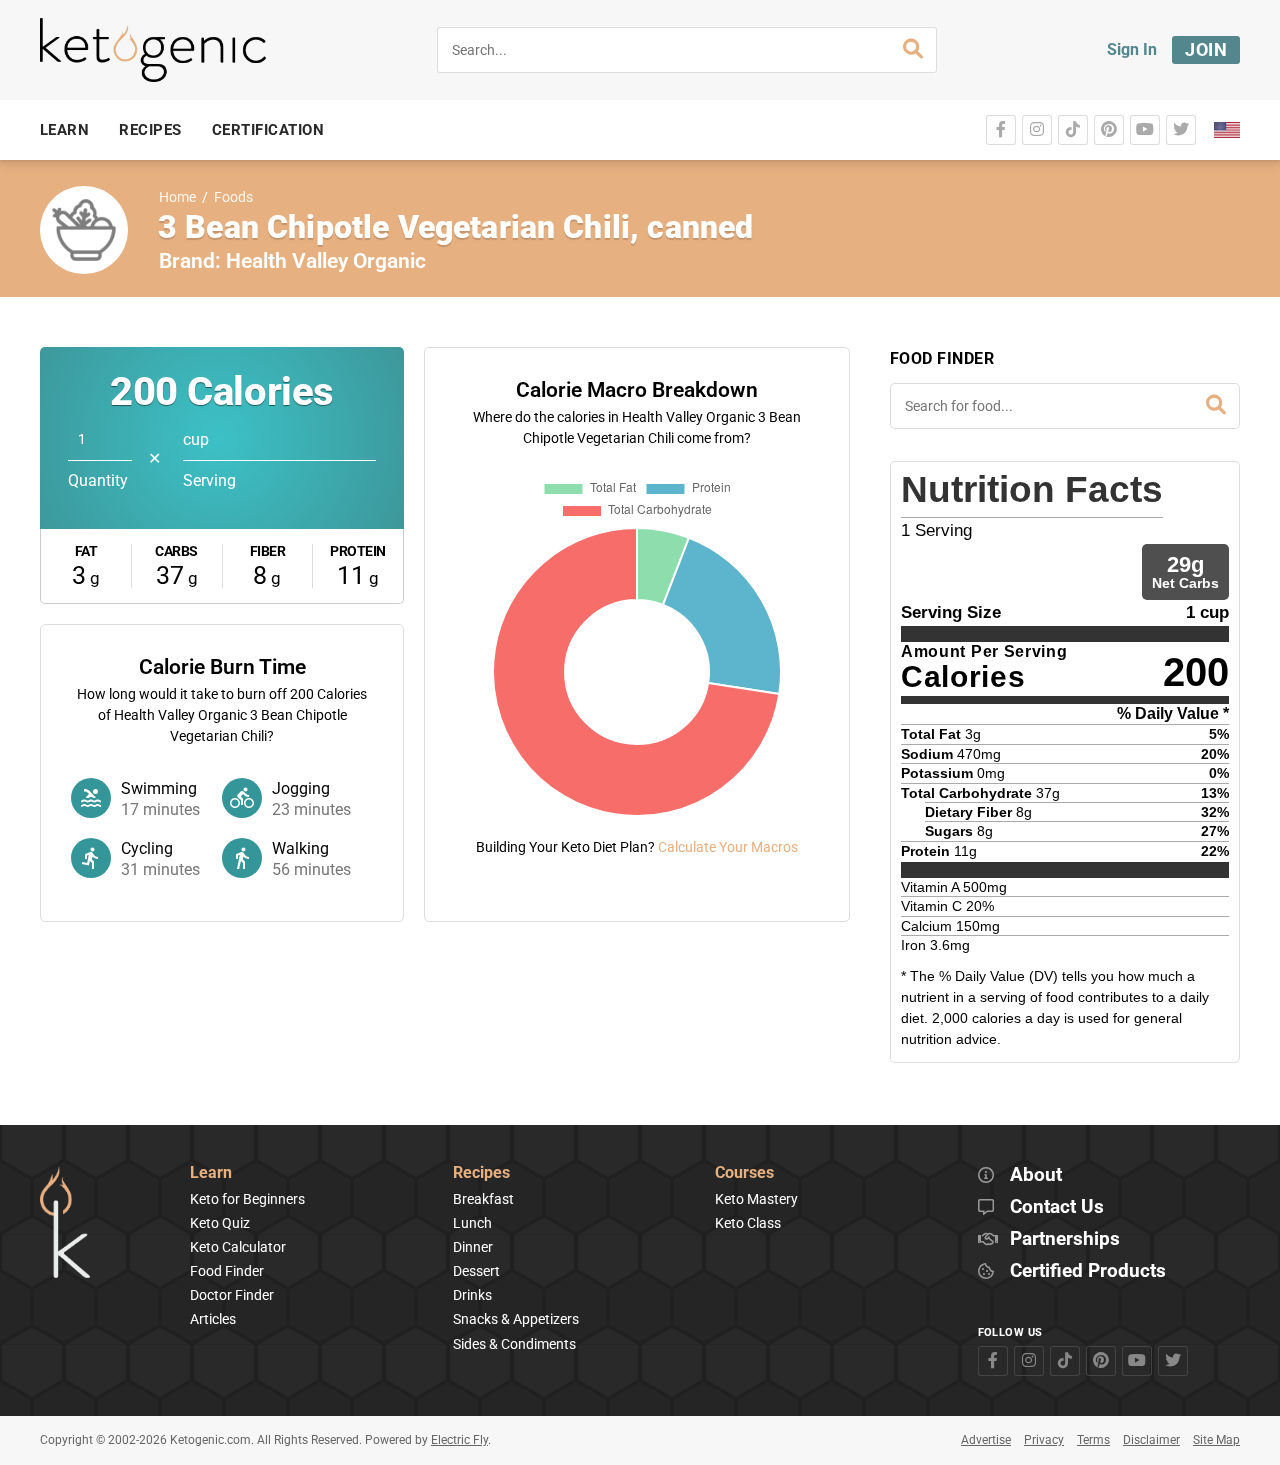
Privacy (1044, 1440)
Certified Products (1088, 1271)
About (1036, 1175)
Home (177, 197)
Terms (1093, 1440)
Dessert (476, 1271)
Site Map (1216, 1440)
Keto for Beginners (247, 1199)
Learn (211, 1173)
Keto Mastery (756, 1199)
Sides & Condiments (514, 1344)
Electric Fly (459, 1440)
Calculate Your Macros (728, 847)
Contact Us (1057, 1207)
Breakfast (483, 1199)
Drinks (472, 1295)
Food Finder (227, 1271)
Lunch (472, 1223)
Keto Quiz (220, 1223)
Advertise (986, 1440)
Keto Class (748, 1223)
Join (1206, 49)
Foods (233, 197)
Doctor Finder (232, 1295)
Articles (213, 1319)
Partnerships (1065, 1239)
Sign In (1132, 49)
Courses (744, 1173)
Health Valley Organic (326, 261)
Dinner (473, 1247)
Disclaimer (1151, 1440)
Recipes (481, 1173)
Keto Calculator (238, 1247)
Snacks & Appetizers (516, 1319)
